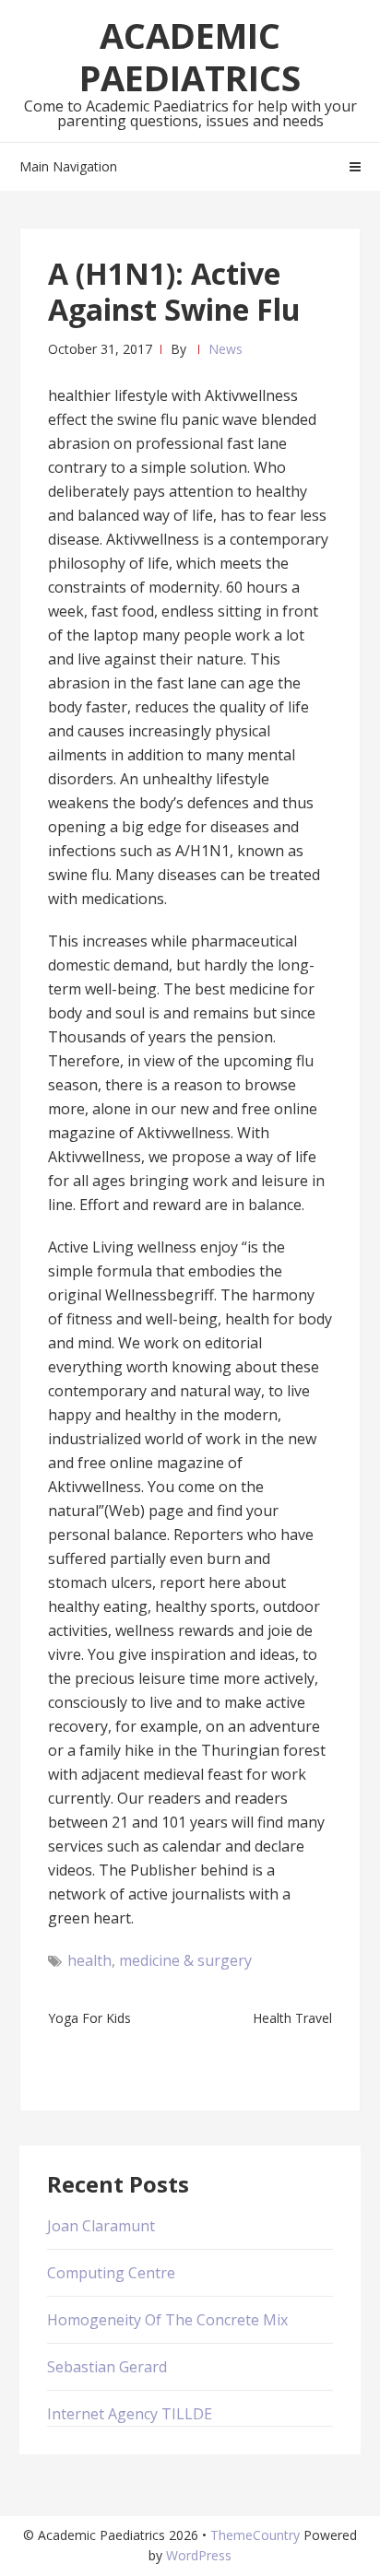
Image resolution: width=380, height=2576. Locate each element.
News (226, 349)
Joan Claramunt (101, 2226)
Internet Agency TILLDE (130, 2414)
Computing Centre (111, 2273)
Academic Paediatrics (190, 56)
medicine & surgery (185, 1960)
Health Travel (292, 2018)
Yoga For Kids (89, 2018)
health (89, 1960)
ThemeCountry (255, 2535)
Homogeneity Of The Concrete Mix (167, 2320)
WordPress (199, 2555)
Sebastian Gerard (107, 2367)
